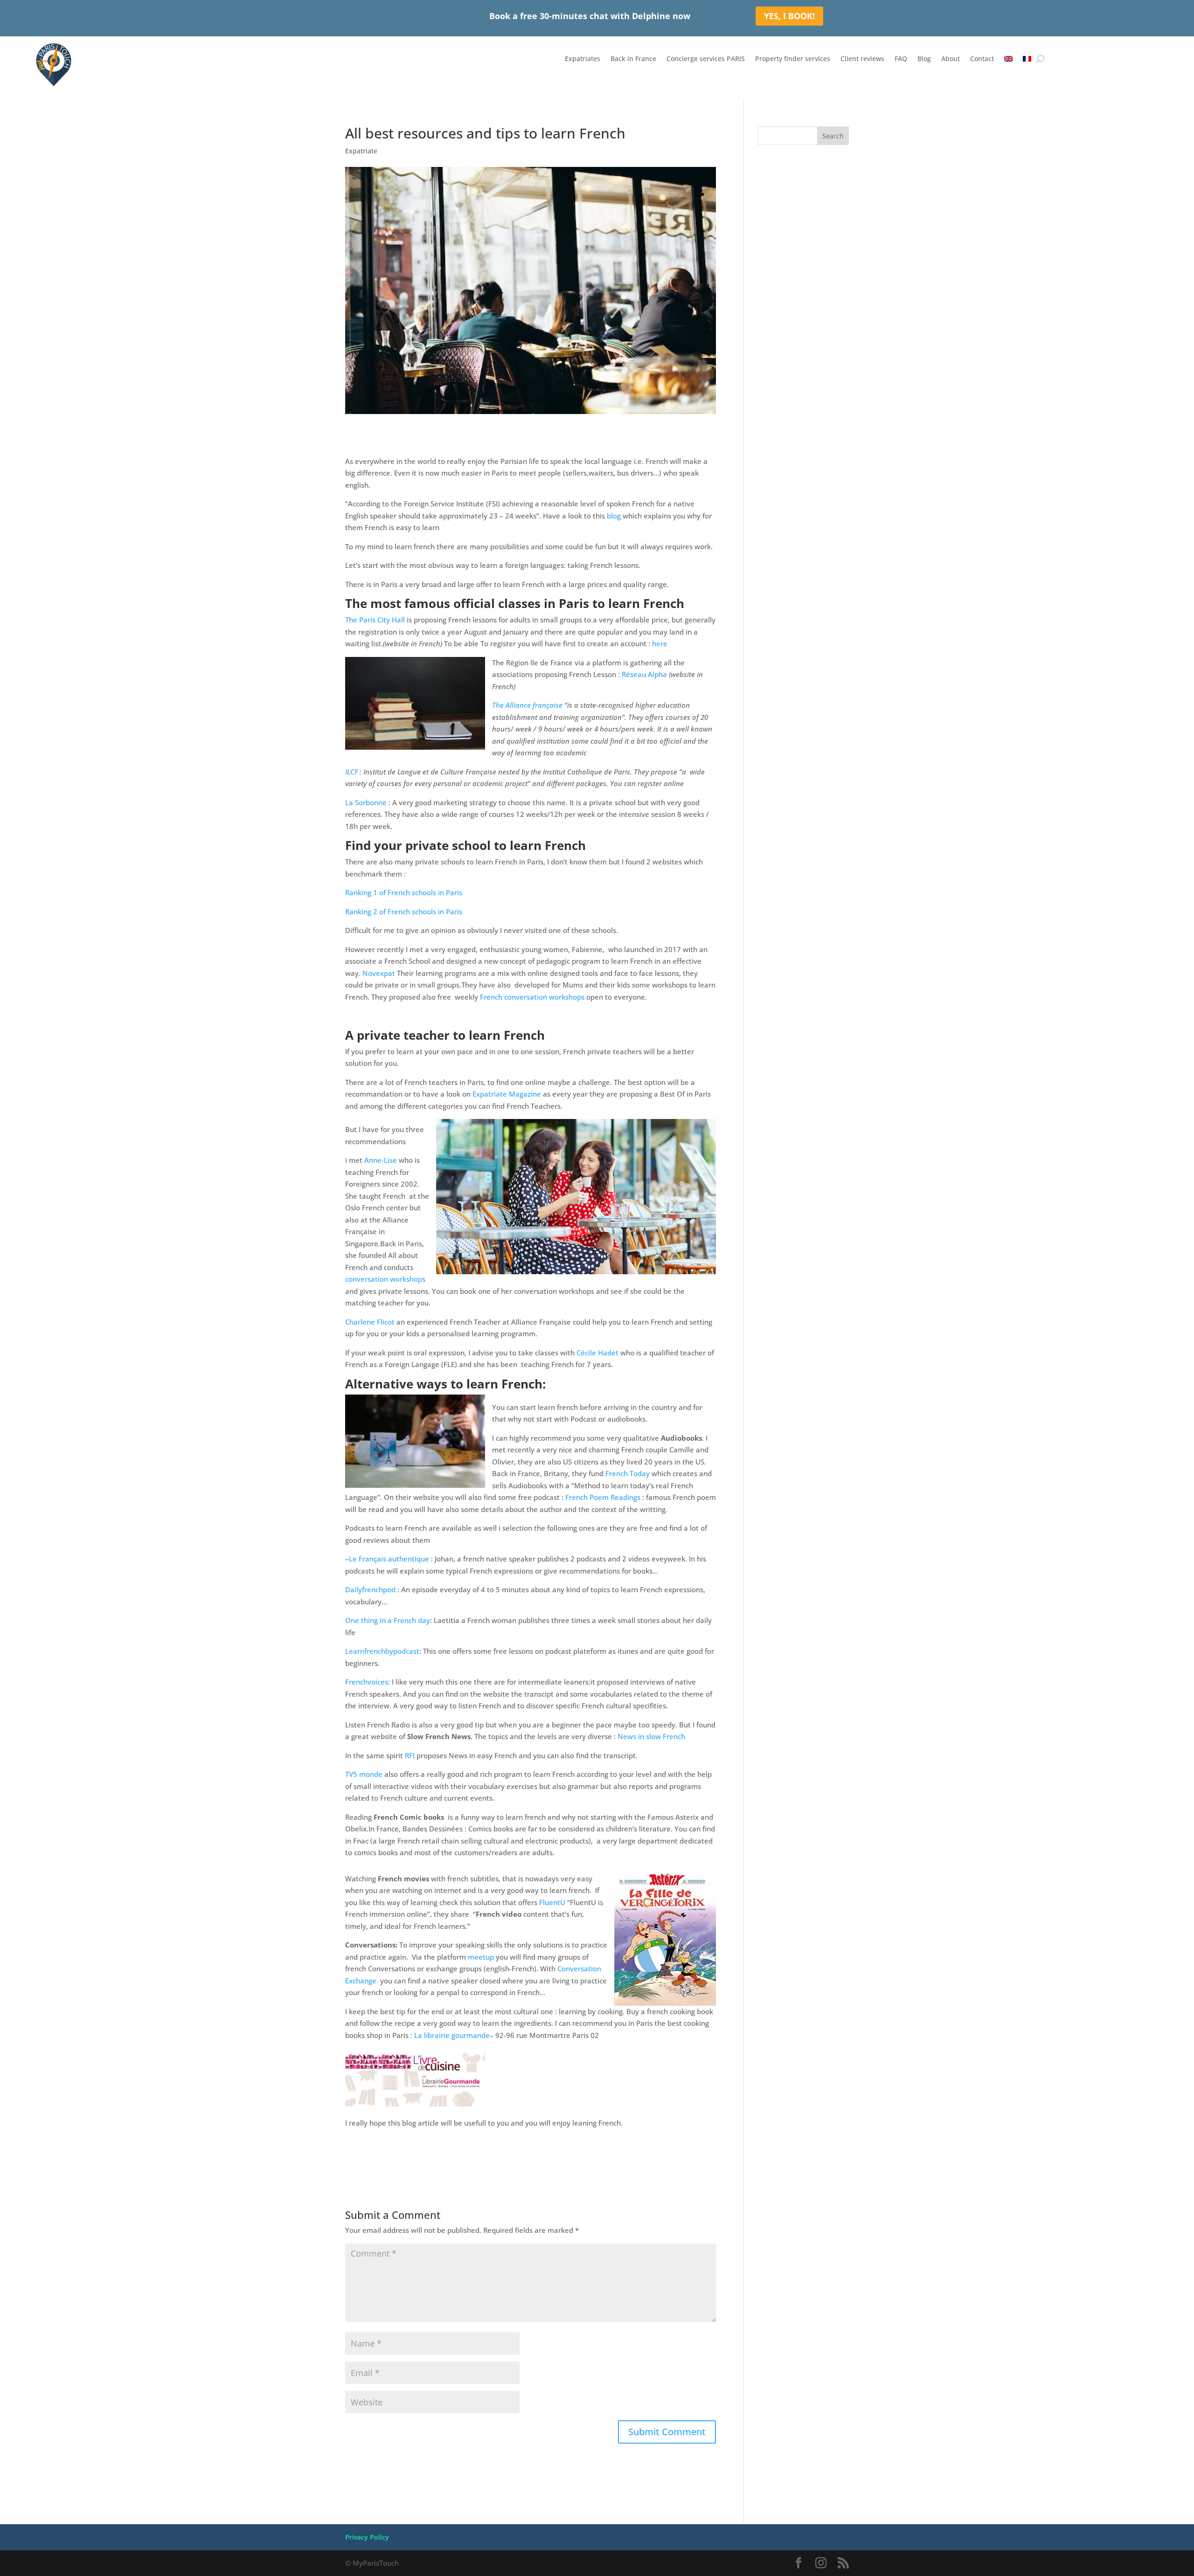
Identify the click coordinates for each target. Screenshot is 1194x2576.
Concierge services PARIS (706, 59)
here (660, 643)
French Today (628, 1473)
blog (614, 516)
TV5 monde (364, 1774)
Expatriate (361, 151)
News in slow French (651, 1736)
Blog (924, 59)
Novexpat (380, 973)
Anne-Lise (381, 1160)
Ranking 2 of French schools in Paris (404, 912)
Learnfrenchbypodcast (382, 1651)
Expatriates (583, 59)
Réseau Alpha (644, 674)
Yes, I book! (789, 16)
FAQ (901, 59)
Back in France (633, 59)
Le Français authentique (390, 1559)
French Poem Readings (603, 1497)
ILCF (351, 772)
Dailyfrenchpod (370, 1589)
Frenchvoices (367, 1682)
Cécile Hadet (597, 1353)
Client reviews (862, 59)
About (951, 59)
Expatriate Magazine (508, 1094)
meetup (481, 1957)
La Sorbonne (366, 802)
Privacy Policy (367, 2537)
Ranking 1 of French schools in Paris (404, 892)
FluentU (552, 1902)
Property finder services (793, 59)
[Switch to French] (1027, 61)
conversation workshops (385, 1279)
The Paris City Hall (375, 620)
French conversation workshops (532, 997)
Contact (982, 59)
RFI (410, 1755)
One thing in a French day (388, 1620)
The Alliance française (527, 705)
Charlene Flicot (370, 1322)
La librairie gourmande (452, 2035)
